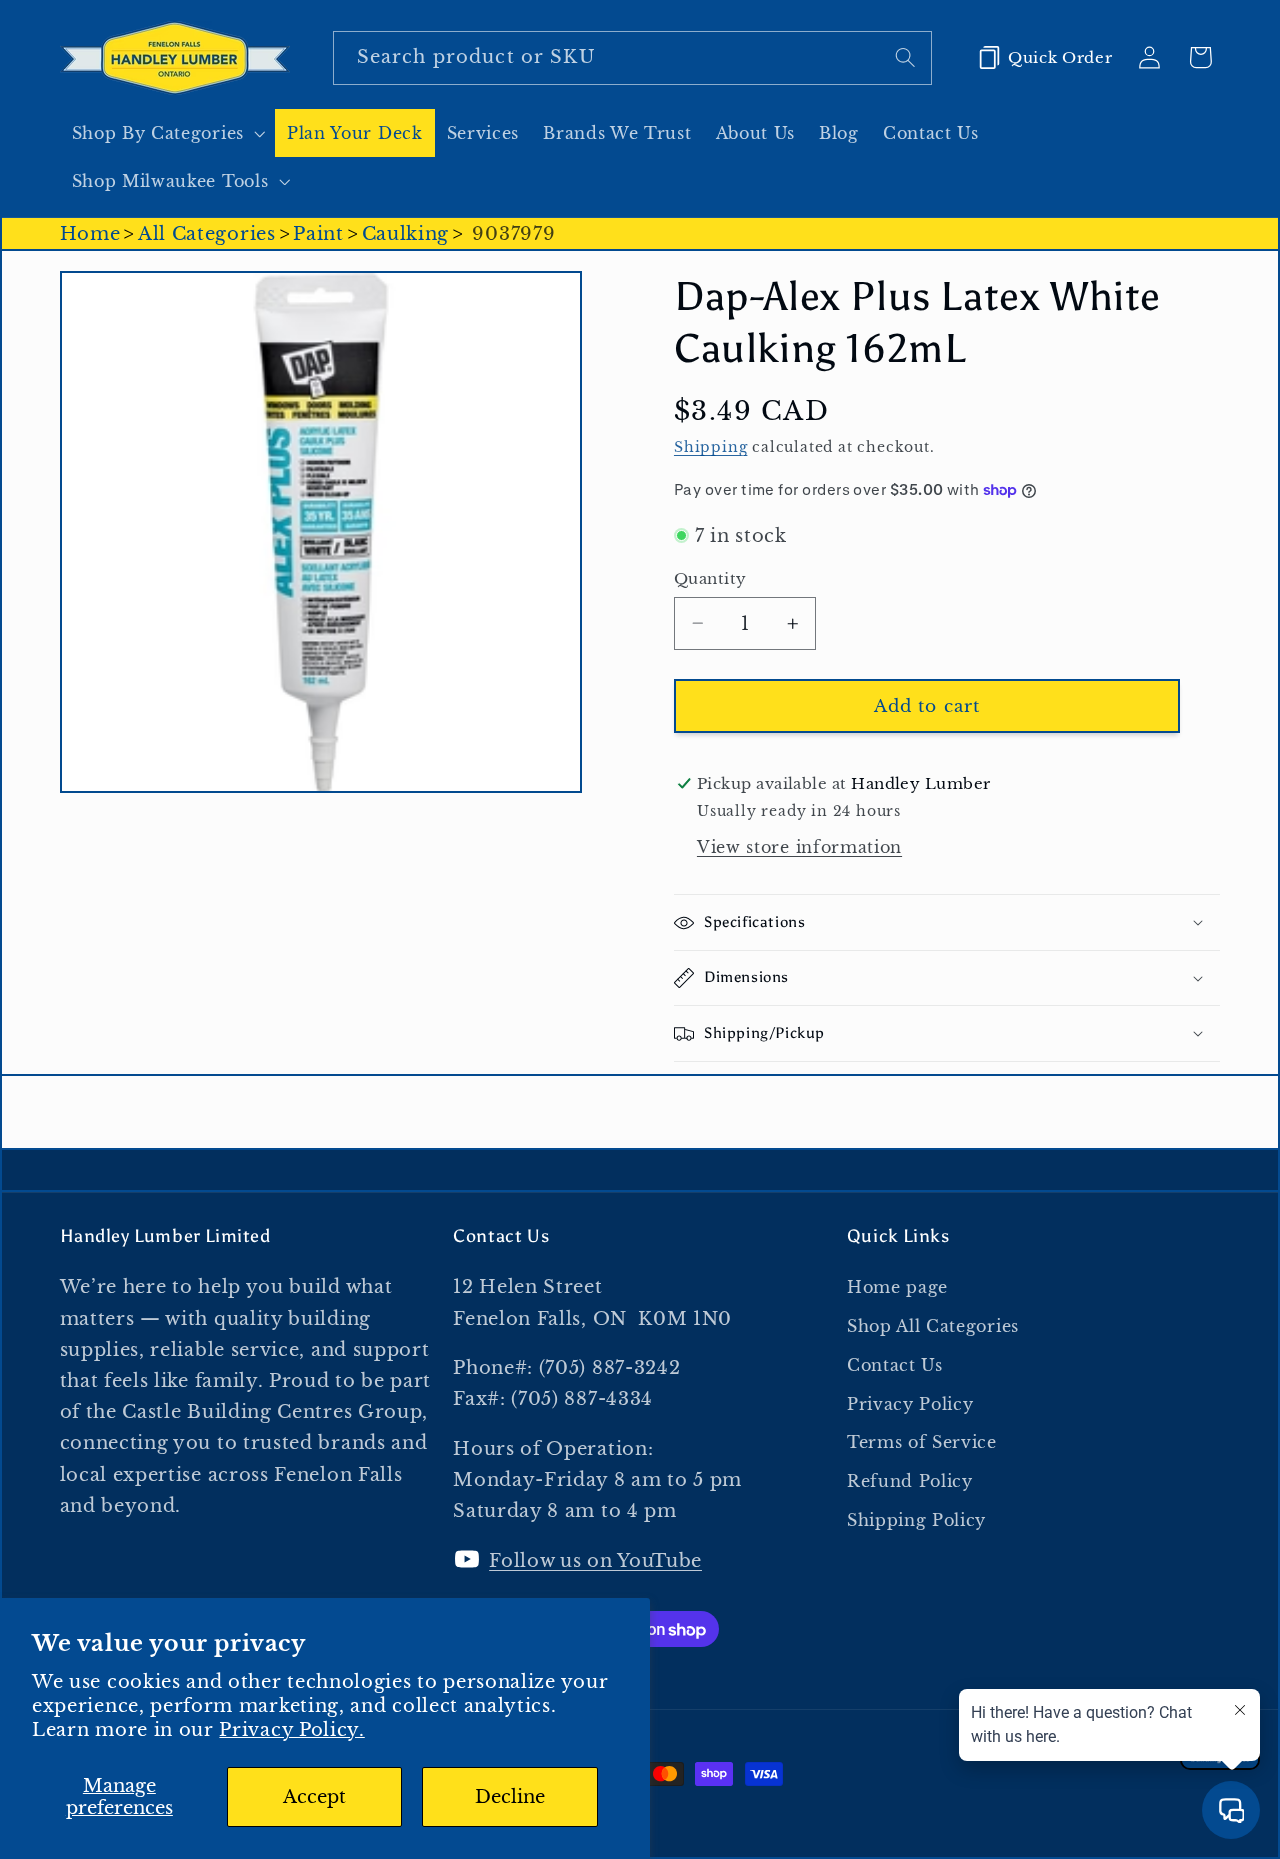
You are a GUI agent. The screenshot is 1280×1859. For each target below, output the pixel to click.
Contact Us (895, 1365)
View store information (799, 847)
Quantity (710, 578)
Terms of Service (922, 1443)
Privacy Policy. (291, 1729)
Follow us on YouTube (595, 1560)
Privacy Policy (910, 1404)
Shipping (710, 447)
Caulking (406, 233)
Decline (510, 1796)
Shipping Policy (916, 1520)
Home (90, 233)
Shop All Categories (933, 1326)
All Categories (207, 233)
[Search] (905, 57)
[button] (167, 133)
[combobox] (632, 58)
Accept (314, 1796)
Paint (318, 233)
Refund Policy (910, 1481)
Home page (897, 1287)
